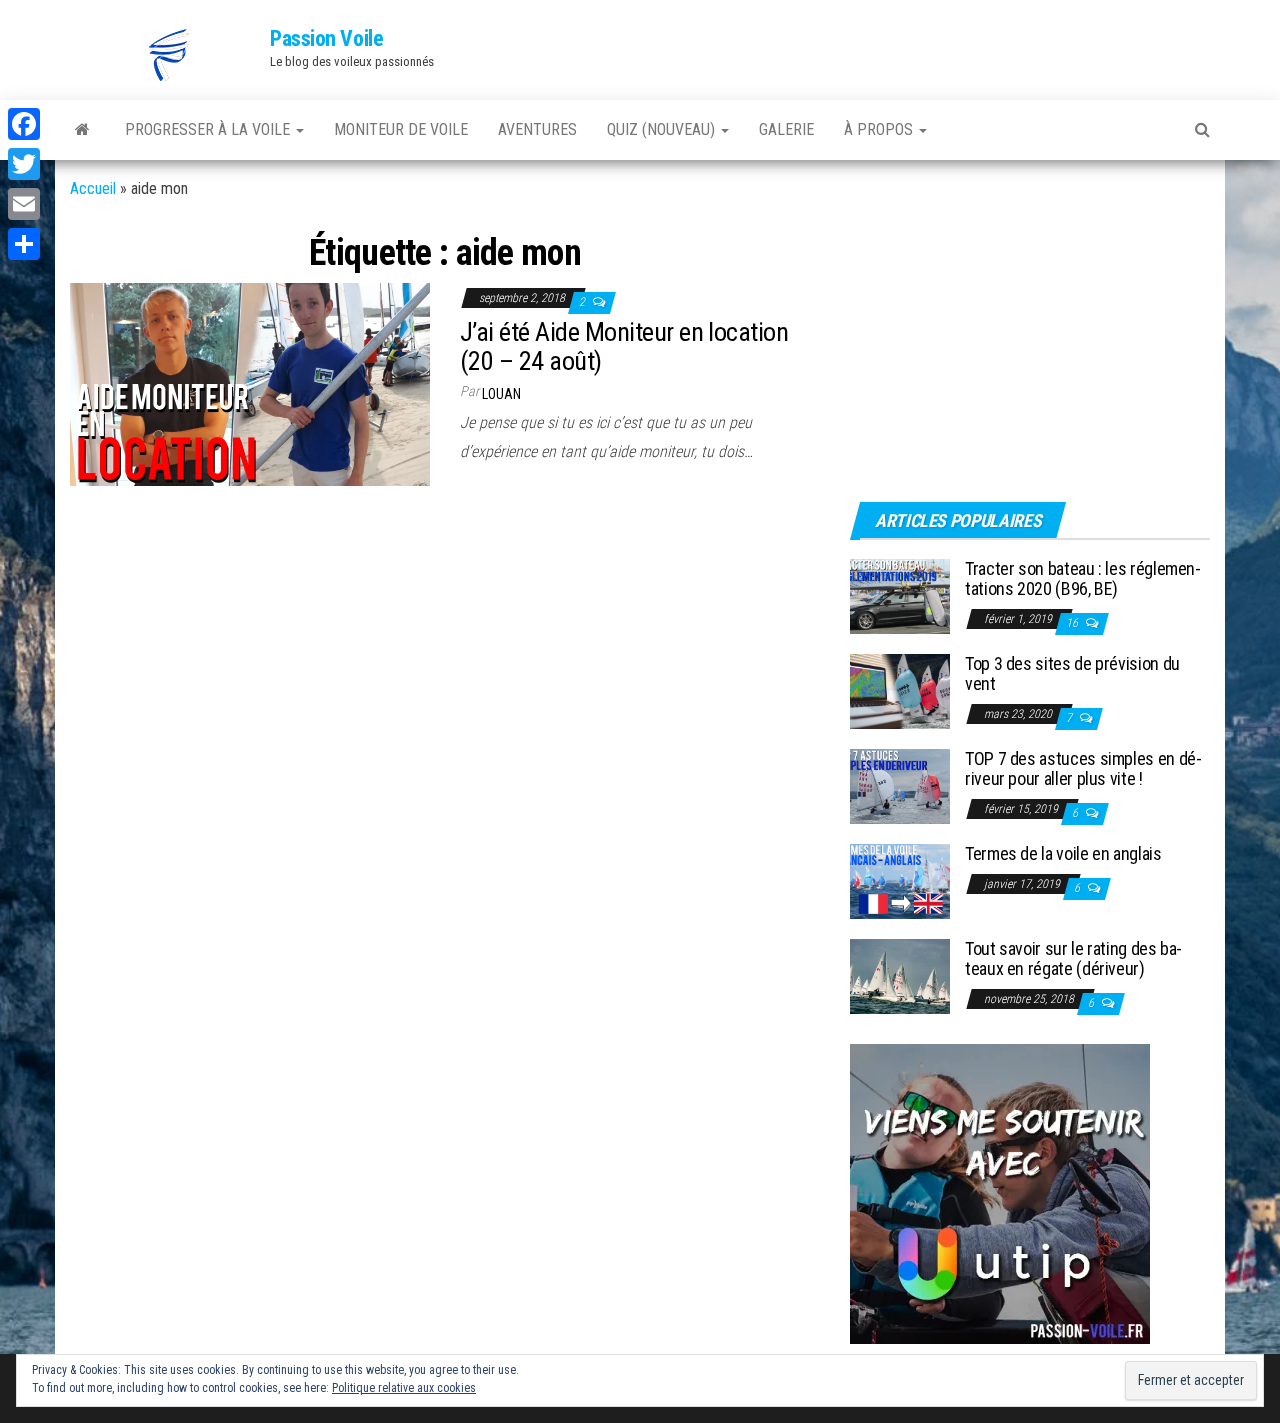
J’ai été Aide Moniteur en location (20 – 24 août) (624, 346)
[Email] (24, 204)
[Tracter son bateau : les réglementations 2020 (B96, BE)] (900, 595)
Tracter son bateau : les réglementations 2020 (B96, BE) (1083, 578)
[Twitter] (24, 164)
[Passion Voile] (82, 130)
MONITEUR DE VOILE (401, 129)
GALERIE (786, 129)
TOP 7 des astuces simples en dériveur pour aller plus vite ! (1083, 768)
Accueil (93, 188)
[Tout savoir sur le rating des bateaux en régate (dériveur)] (900, 975)
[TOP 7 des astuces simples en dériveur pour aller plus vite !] (900, 785)
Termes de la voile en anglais (1063, 853)
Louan (501, 394)
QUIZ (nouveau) (663, 129)
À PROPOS (880, 129)
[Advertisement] (975, 347)
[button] (170, 55)
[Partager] (24, 244)
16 (1073, 623)
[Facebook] (24, 124)
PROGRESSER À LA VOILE (209, 129)
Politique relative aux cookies (404, 1388)
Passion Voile (326, 38)
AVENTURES (537, 129)
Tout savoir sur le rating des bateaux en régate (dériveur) (1073, 958)
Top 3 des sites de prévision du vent (1072, 673)
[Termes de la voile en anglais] (900, 880)
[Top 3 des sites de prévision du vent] (900, 690)
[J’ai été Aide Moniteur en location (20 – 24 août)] (250, 383)
